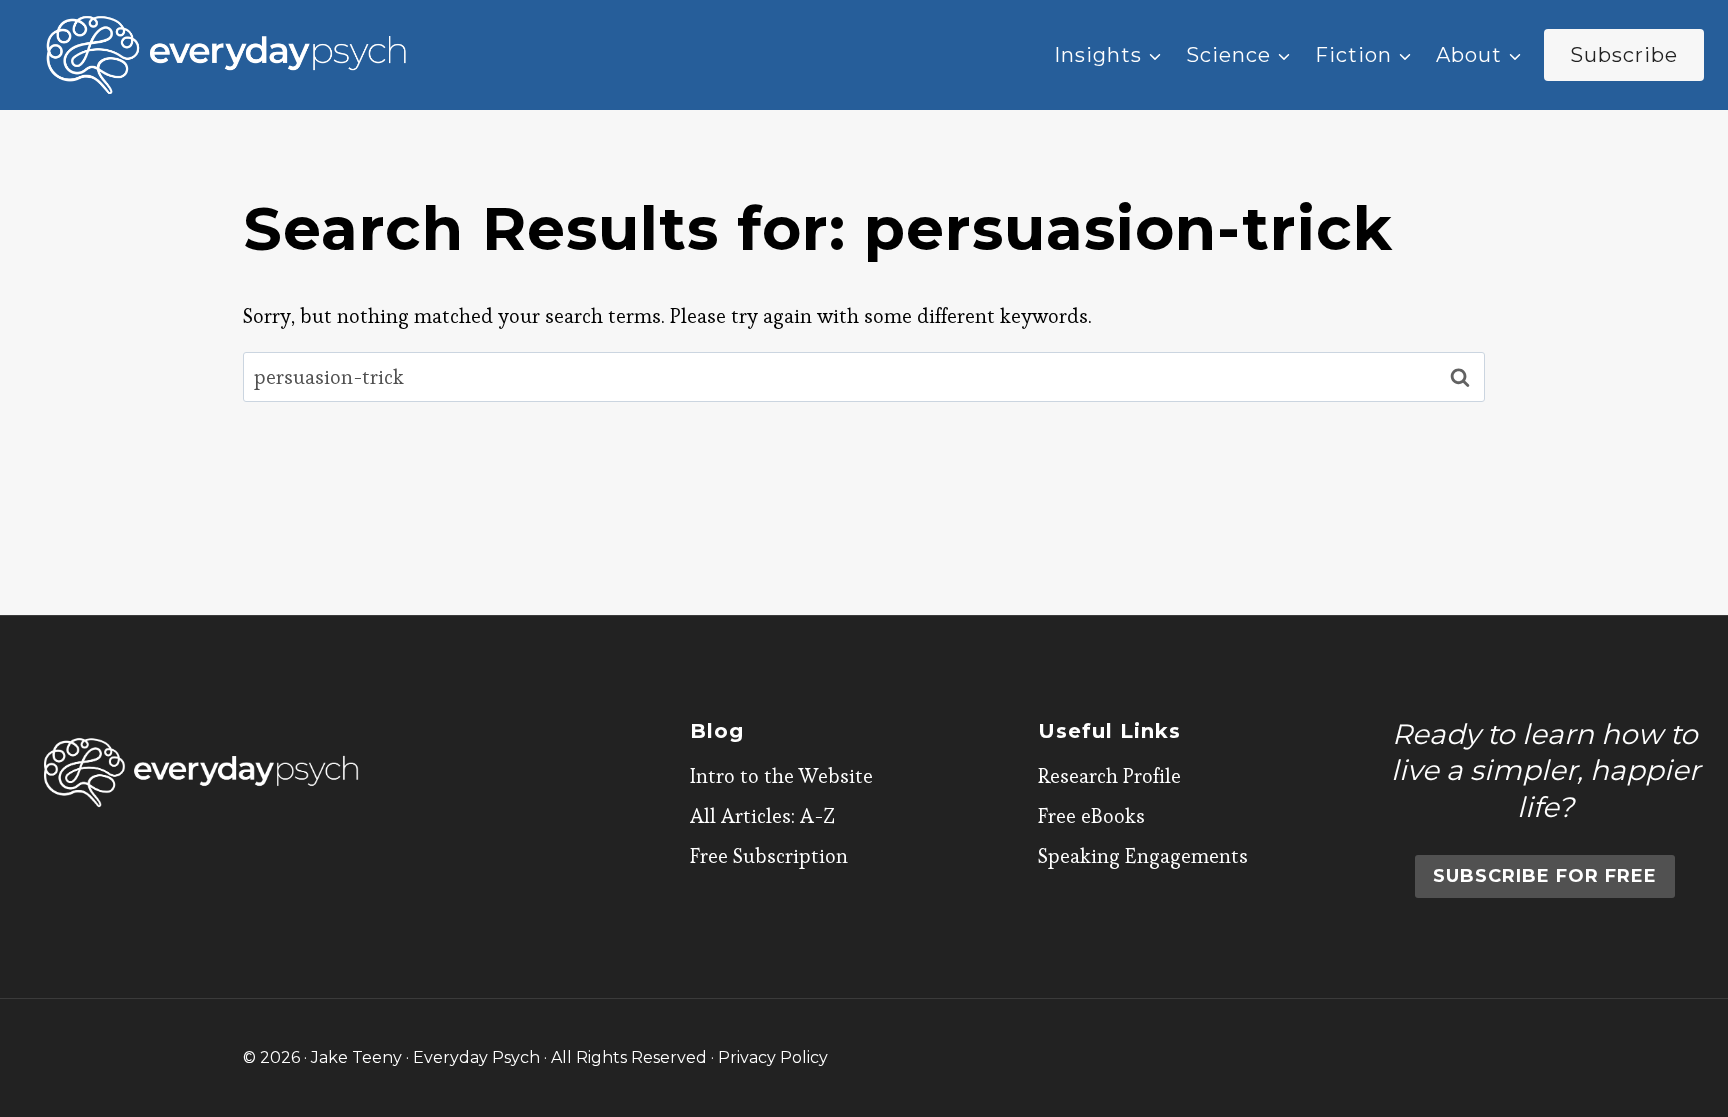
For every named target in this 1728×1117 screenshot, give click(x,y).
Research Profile (1109, 776)
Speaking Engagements (1143, 856)
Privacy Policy (773, 1057)
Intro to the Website (781, 776)
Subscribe (1624, 55)
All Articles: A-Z (762, 816)
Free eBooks (1091, 816)
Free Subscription (769, 856)
